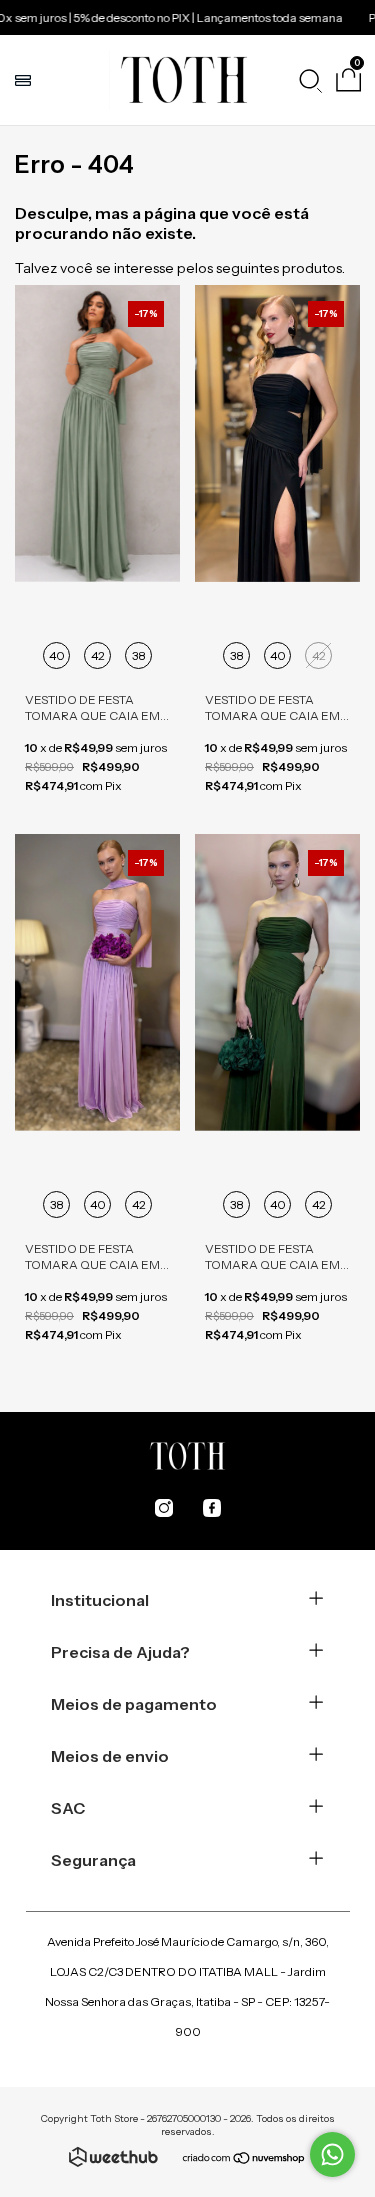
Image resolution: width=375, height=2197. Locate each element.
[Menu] (25, 80)
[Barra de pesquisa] (310, 80)
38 (139, 655)
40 (57, 655)
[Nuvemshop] (244, 2160)
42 (98, 655)
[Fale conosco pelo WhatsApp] (332, 2154)
